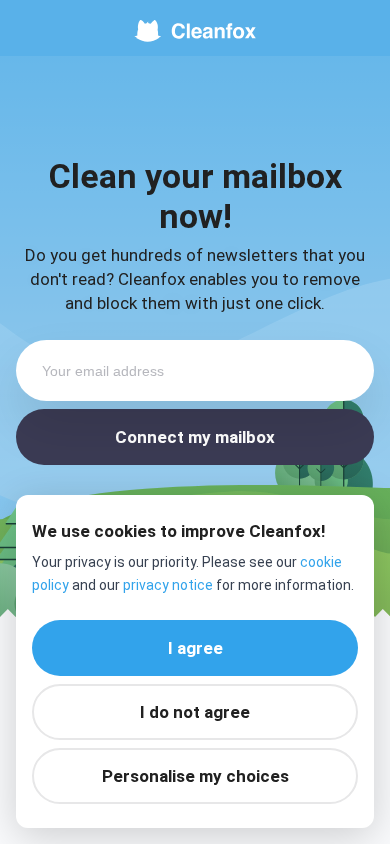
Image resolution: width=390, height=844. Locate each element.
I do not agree (195, 712)
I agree (195, 648)
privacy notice (168, 585)
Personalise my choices (195, 776)
